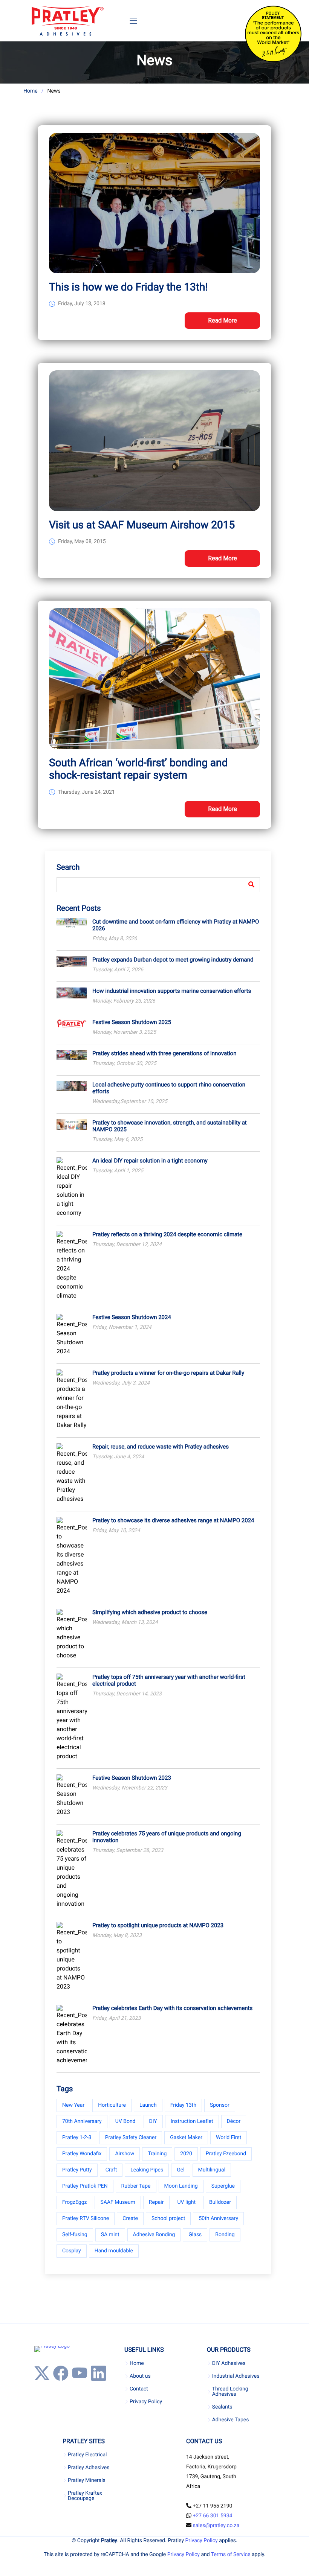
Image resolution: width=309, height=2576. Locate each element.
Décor (234, 2121)
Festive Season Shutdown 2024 (132, 1317)
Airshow (125, 2154)
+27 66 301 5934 (212, 2516)
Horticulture (112, 2105)
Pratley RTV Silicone (86, 2218)
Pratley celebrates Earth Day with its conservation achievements (172, 2008)
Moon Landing (181, 2186)
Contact (139, 2389)
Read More (223, 320)
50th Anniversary (218, 2218)
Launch (148, 2105)
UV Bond (125, 2121)
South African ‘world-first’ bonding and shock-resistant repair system (138, 769)
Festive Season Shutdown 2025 (132, 1022)
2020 (186, 2154)
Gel (181, 2170)
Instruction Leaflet (192, 2121)
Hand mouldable (114, 2251)
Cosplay (72, 2251)
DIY (153, 2121)
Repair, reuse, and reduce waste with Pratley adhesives (161, 1447)
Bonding (225, 2235)
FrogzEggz (74, 2202)
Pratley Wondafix (82, 2154)
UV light (187, 2202)
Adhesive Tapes (231, 2420)
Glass (195, 2235)
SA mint (110, 2235)
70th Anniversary (82, 2121)
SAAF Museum (118, 2202)
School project (168, 2218)
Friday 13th (183, 2105)
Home (31, 91)
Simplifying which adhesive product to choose (150, 1612)
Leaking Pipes (147, 2170)
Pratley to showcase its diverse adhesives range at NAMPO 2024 (173, 1520)
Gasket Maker (186, 2138)
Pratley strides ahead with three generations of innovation (164, 1053)
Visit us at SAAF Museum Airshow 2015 (142, 525)
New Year (73, 2105)
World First (229, 2138)
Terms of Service (231, 2555)
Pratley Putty (77, 2170)
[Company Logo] (67, 21)
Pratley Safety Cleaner (131, 2138)
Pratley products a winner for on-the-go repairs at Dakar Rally (168, 1373)
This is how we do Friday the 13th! (128, 287)
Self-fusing (75, 2235)
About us (140, 2376)
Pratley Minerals (87, 2480)
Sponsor (220, 2105)
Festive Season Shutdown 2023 (132, 1778)
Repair (156, 2202)
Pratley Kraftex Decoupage (85, 2496)
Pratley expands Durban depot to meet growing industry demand (173, 960)
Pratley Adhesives (89, 2468)
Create (130, 2218)
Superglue (223, 2186)
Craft (111, 2170)
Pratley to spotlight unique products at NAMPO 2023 (158, 1925)
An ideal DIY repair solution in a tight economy (150, 1161)
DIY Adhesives (229, 2363)
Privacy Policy (146, 2402)
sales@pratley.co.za (216, 2526)
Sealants (222, 2407)
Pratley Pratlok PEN (85, 2186)
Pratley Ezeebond (226, 2154)
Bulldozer (220, 2202)
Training (157, 2154)
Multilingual (212, 2170)
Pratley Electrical (87, 2455)
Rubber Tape (136, 2186)
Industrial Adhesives (236, 2376)
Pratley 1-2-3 (77, 2138)
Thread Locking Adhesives (230, 2392)
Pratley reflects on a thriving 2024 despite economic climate (167, 1234)
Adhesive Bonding (154, 2235)
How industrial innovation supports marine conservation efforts (172, 991)
